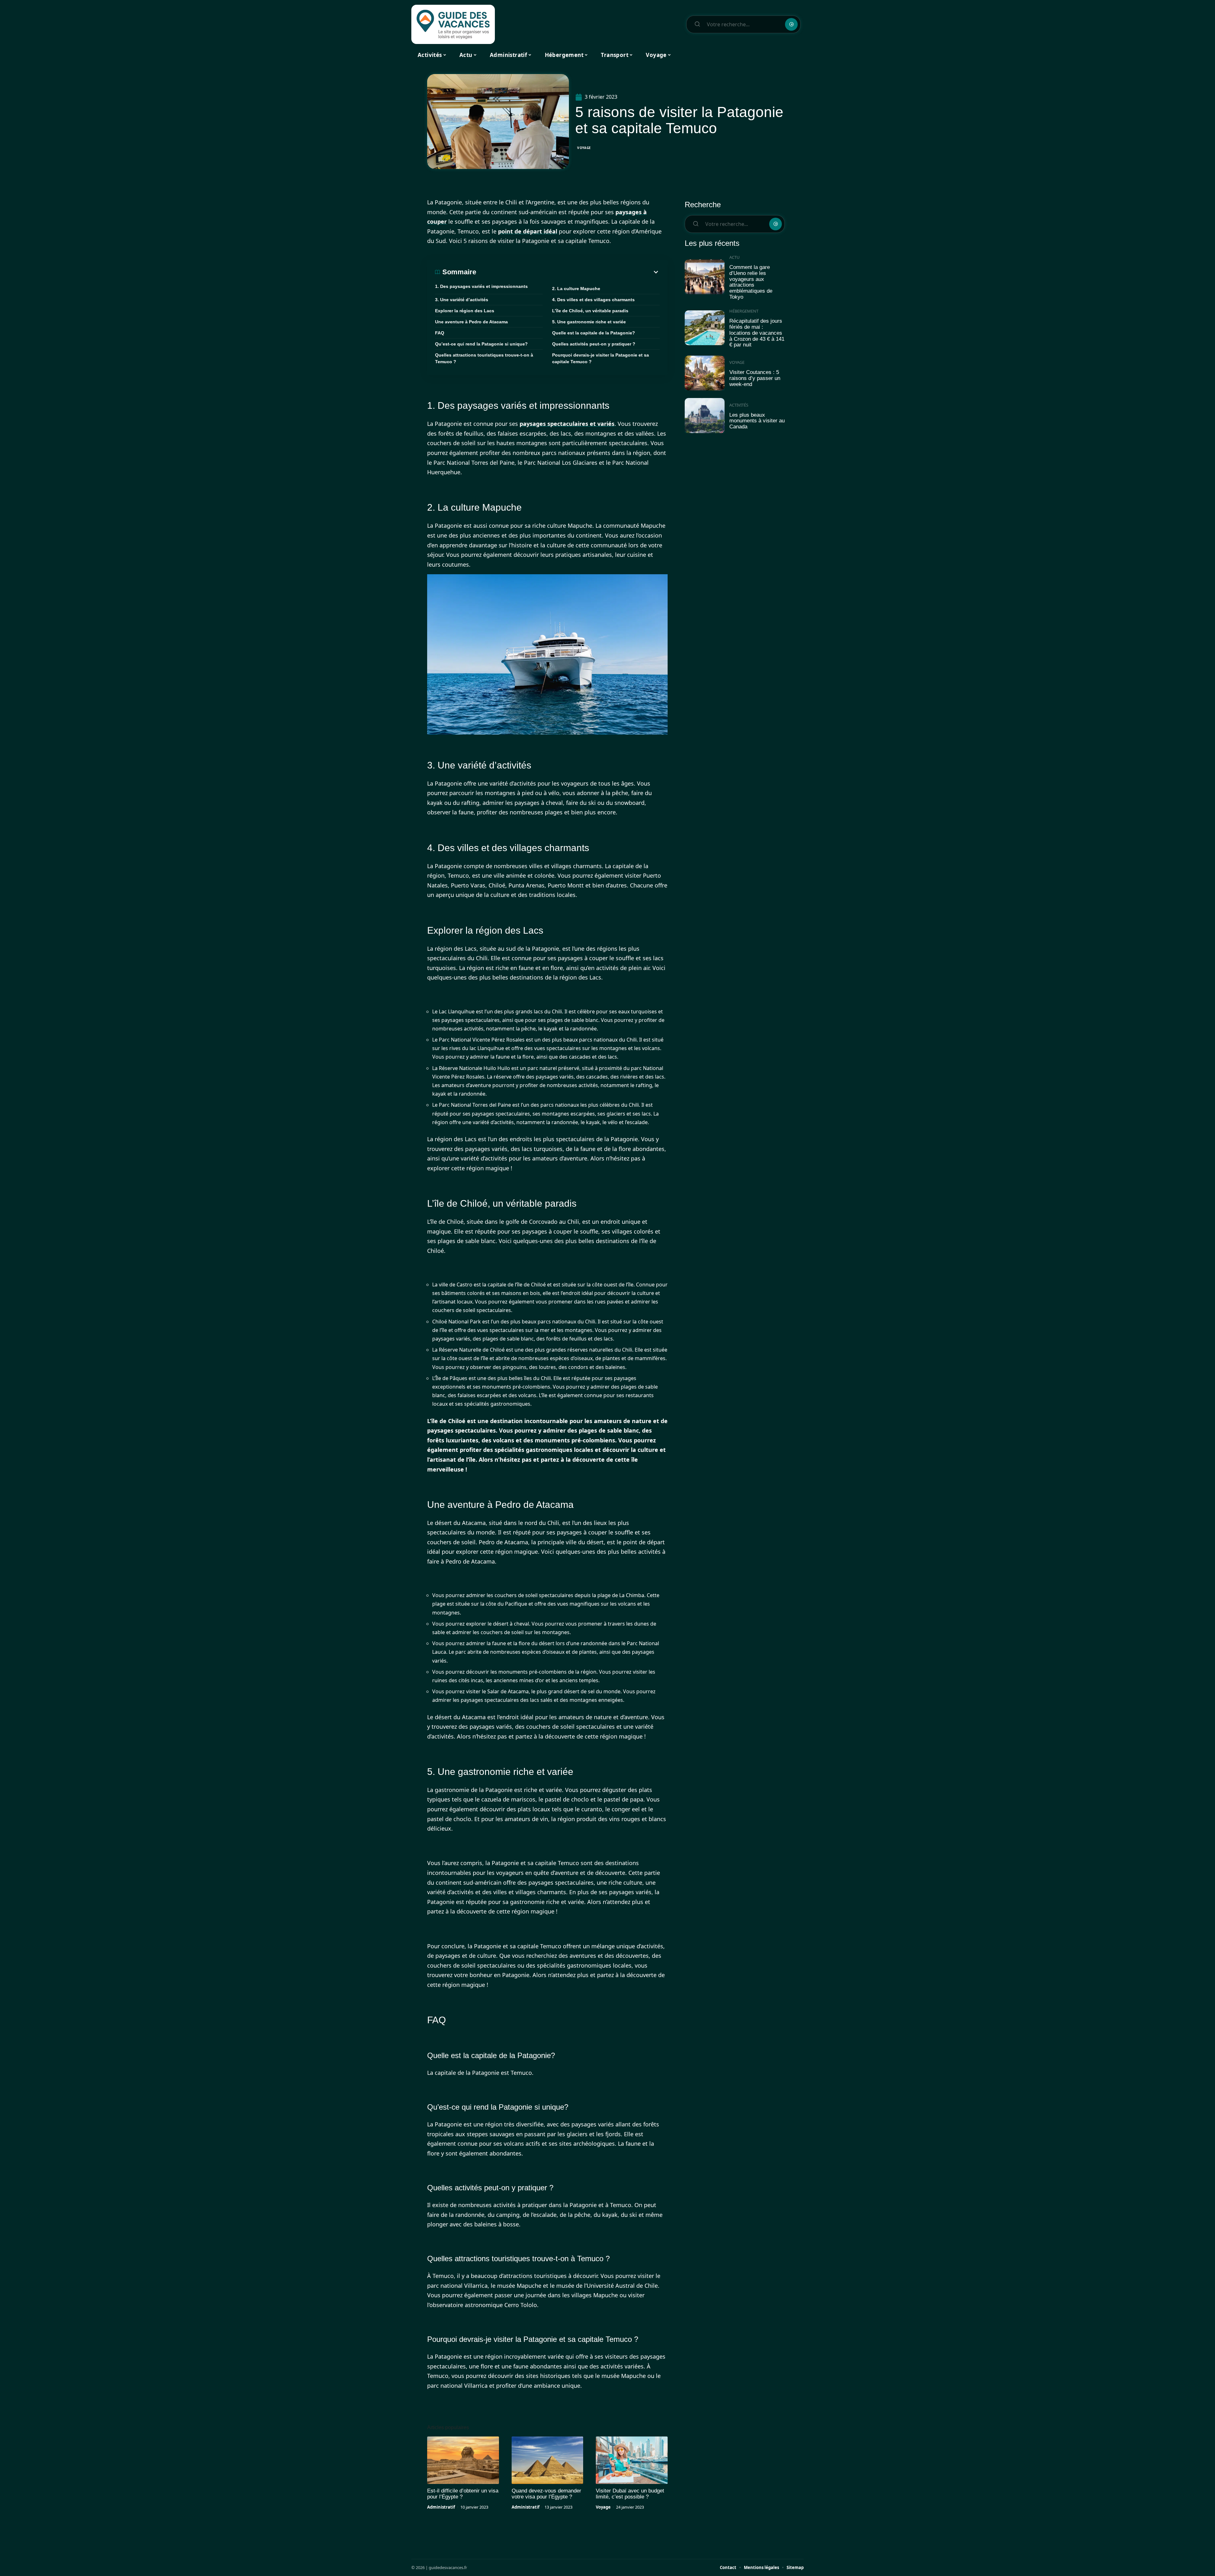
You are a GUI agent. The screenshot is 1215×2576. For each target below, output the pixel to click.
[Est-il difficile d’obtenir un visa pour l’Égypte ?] (463, 2460)
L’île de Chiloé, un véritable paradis (590, 311)
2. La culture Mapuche (576, 289)
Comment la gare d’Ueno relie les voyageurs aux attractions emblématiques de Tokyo (751, 282)
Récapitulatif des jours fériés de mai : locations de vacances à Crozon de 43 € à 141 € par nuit (757, 333)
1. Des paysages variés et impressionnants (481, 286)
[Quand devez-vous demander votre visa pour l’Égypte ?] (548, 2460)
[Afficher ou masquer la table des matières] (568, 272)
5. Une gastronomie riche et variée (589, 322)
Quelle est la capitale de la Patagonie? (594, 333)
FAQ (440, 333)
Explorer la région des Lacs (465, 311)
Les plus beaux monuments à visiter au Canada (757, 421)
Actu (735, 257)
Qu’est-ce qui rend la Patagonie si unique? (481, 344)
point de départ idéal (528, 231)
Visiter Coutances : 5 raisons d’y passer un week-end (755, 378)
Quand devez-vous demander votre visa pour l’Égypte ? (546, 2494)
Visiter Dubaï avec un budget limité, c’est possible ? (630, 2494)
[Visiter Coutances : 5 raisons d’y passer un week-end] (705, 373)
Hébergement (744, 311)
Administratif (441, 2507)
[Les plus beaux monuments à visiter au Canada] (705, 416)
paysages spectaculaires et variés (567, 424)
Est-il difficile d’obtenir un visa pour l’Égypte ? (463, 2494)
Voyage (584, 148)
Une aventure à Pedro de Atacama (471, 322)
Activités (739, 405)
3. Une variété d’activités (462, 300)
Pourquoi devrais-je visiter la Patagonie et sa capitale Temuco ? (601, 358)
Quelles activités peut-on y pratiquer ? (594, 344)
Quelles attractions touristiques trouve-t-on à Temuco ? (484, 358)
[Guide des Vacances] (453, 24)
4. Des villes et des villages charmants (593, 300)
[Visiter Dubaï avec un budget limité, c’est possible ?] (632, 2460)
